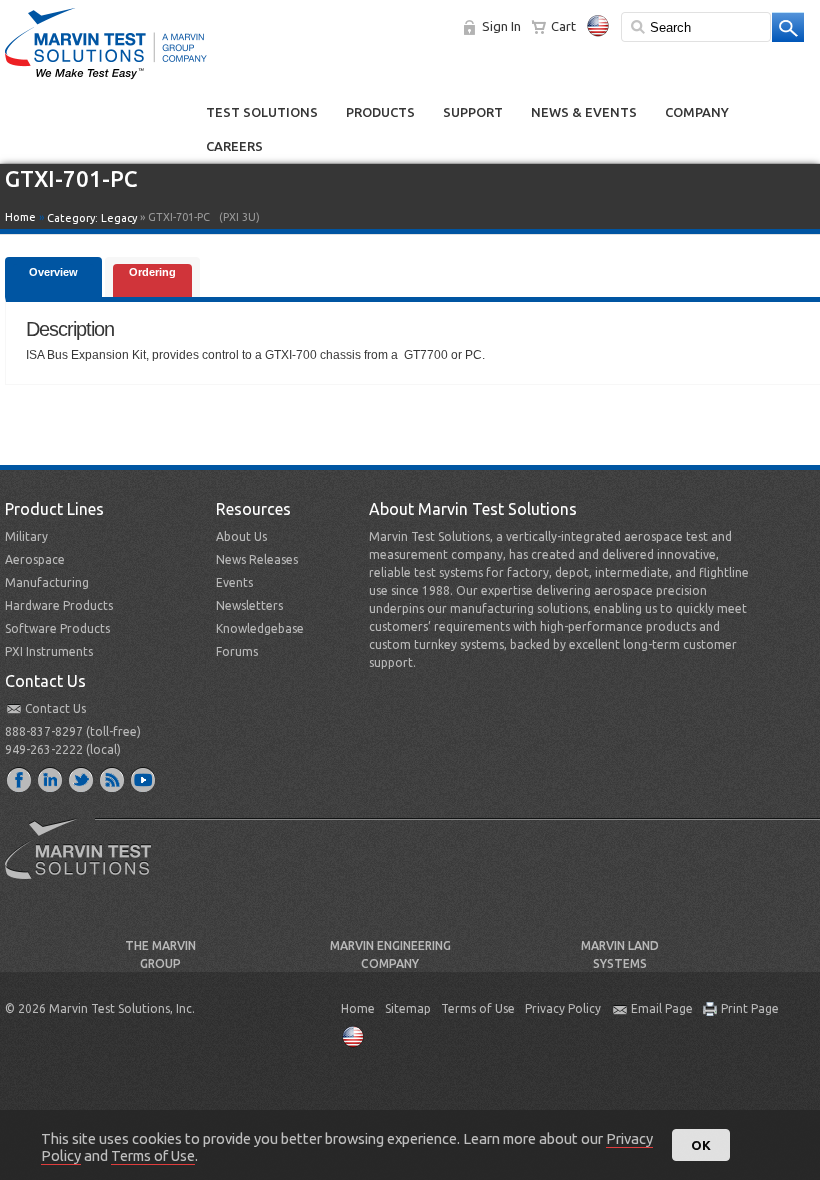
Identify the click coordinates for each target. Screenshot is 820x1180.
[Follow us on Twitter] (82, 779)
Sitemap (408, 1008)
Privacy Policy (563, 1008)
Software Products (57, 628)
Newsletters (249, 605)
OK (701, 1145)
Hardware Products (59, 605)
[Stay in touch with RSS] (113, 779)
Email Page (662, 1008)
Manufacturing (47, 582)
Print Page (750, 1008)
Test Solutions (262, 112)
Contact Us (55, 708)
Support (473, 112)
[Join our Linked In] (51, 779)
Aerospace (35, 559)
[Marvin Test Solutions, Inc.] (106, 80)
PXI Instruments (49, 651)
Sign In (501, 26)
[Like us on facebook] (20, 779)
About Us (241, 536)
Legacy (119, 218)
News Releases (257, 559)
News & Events (584, 112)
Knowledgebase (260, 628)
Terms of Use (478, 1008)
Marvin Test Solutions (86, 864)
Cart (563, 26)
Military (26, 536)
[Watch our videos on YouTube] (144, 779)
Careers (234, 146)
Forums (237, 651)
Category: (92, 218)
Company (697, 112)
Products (380, 112)
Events (234, 582)
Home (20, 217)
